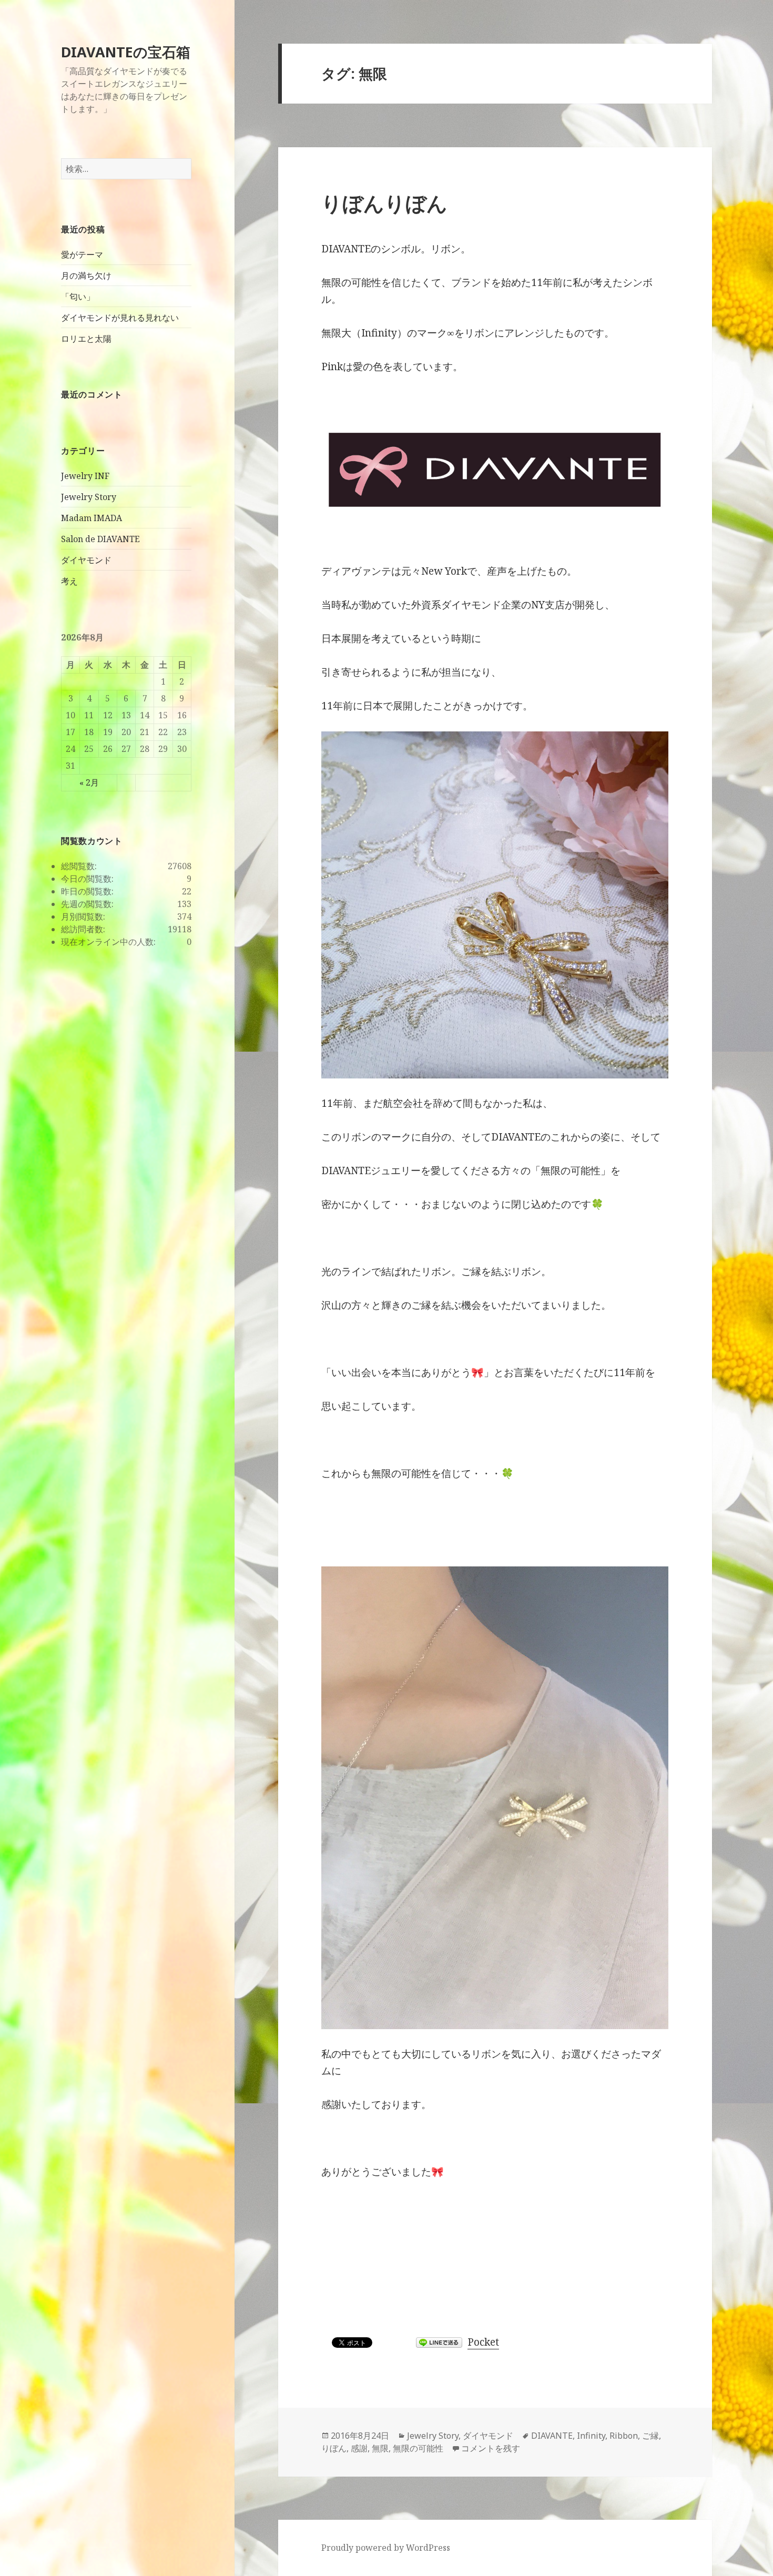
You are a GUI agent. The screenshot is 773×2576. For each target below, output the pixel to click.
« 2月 (89, 782)
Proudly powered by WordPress (386, 2548)
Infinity (591, 2436)
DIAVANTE (552, 2436)
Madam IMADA (91, 518)
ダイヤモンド (86, 560)
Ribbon (624, 2436)
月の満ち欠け (86, 276)
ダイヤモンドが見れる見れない (120, 318)
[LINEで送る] (439, 2343)
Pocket (483, 2342)
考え (69, 581)
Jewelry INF (85, 476)
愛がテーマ (82, 254)
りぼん (334, 2448)
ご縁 (650, 2436)
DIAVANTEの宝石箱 (126, 52)
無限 (380, 2448)
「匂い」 (78, 297)
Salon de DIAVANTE (100, 539)
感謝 (359, 2448)
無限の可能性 (418, 2448)
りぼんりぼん (384, 203)
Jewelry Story (89, 497)
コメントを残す (491, 2448)
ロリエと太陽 (86, 339)
